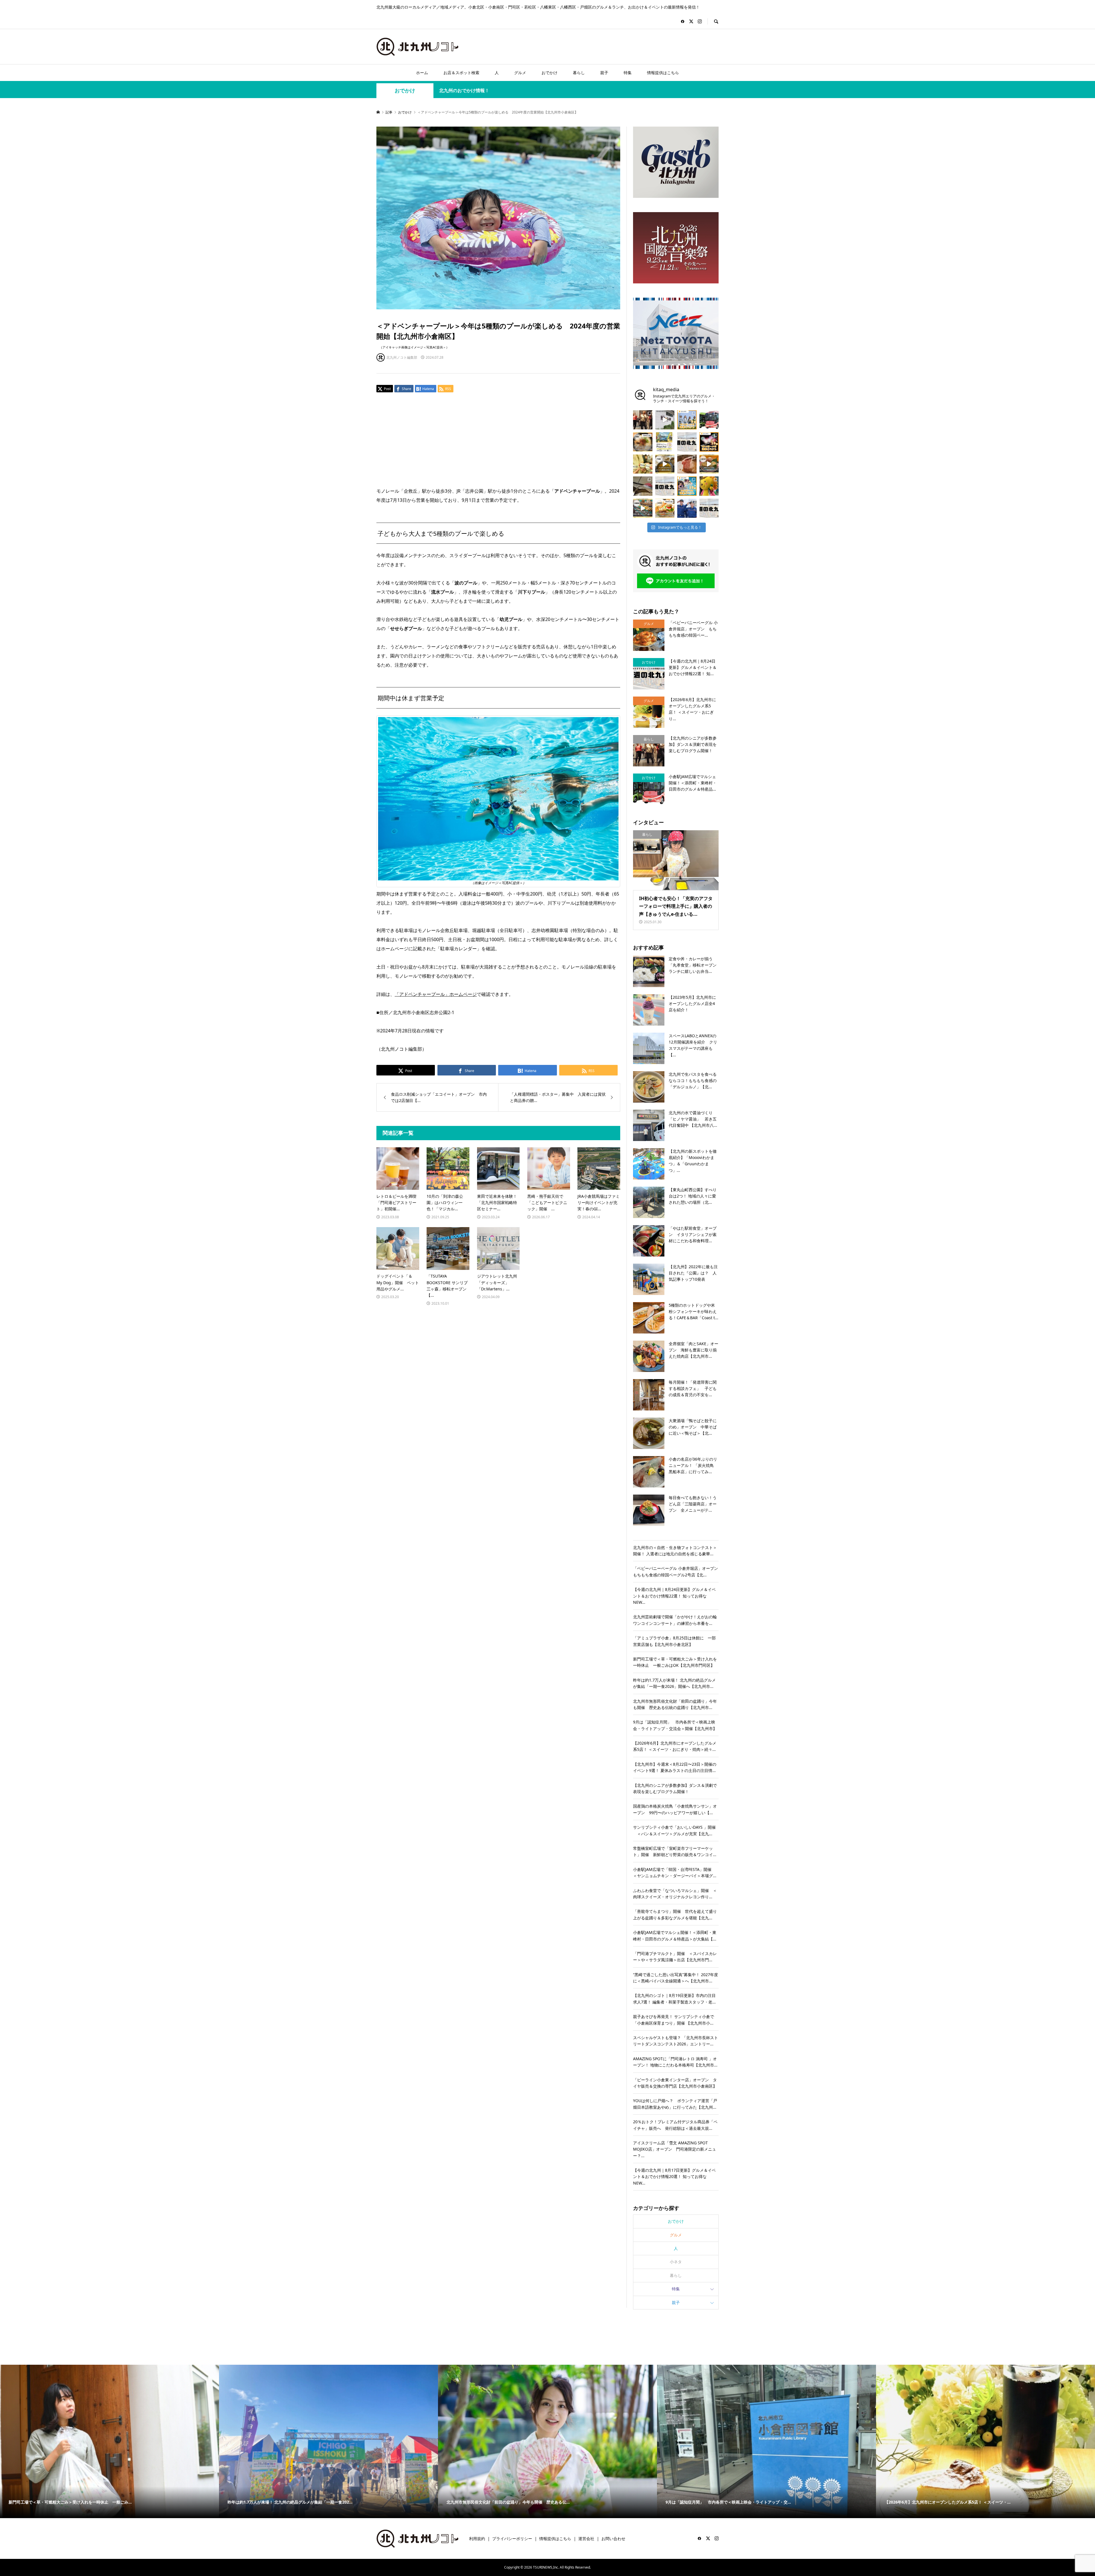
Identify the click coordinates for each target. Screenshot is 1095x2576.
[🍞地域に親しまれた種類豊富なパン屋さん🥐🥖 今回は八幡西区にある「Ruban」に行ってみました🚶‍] (643, 508)
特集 (628, 73)
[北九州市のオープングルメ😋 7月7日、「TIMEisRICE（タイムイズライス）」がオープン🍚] (665, 508)
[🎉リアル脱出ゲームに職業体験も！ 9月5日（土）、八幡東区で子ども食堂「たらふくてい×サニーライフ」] (709, 486)
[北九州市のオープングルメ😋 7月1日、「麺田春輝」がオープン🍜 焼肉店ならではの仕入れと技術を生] (643, 442)
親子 (604, 73)
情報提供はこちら (663, 73)
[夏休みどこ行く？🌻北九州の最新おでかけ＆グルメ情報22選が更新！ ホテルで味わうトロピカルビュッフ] (665, 486)
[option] (109, 2441)
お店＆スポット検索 (461, 73)
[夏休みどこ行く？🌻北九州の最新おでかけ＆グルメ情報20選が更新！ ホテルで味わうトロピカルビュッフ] (687, 442)
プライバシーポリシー (512, 2539)
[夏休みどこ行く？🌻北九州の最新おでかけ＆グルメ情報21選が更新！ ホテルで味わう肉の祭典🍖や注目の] (709, 508)
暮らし (579, 73)
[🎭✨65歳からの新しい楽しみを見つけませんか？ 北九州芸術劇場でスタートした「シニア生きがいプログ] (643, 420)
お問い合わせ (613, 2539)
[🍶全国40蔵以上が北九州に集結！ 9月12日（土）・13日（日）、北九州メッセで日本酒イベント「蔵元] (643, 464)
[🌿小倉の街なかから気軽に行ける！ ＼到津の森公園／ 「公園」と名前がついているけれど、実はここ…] (665, 420)
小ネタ (676, 2262)
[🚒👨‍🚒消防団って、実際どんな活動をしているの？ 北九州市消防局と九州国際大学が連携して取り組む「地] (687, 508)
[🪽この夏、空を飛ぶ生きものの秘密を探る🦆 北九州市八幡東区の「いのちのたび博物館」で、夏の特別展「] (643, 486)
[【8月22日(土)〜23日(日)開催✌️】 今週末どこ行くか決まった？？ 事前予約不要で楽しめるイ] (687, 420)
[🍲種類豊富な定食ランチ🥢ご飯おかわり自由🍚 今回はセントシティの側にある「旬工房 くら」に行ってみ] (709, 464)
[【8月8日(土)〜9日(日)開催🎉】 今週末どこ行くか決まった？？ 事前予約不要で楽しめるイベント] (687, 486)
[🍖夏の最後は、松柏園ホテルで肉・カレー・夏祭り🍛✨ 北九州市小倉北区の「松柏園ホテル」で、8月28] (687, 464)
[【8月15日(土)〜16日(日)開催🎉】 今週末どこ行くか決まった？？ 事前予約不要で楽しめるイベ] (709, 442)
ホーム (422, 73)
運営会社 (586, 2539)
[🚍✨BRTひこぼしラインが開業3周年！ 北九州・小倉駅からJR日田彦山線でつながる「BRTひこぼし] (709, 420)
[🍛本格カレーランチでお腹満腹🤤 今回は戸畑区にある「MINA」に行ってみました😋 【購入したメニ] (665, 464)
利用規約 (477, 2539)
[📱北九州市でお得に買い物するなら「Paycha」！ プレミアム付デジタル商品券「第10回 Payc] (665, 442)
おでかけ (549, 73)
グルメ (520, 73)
